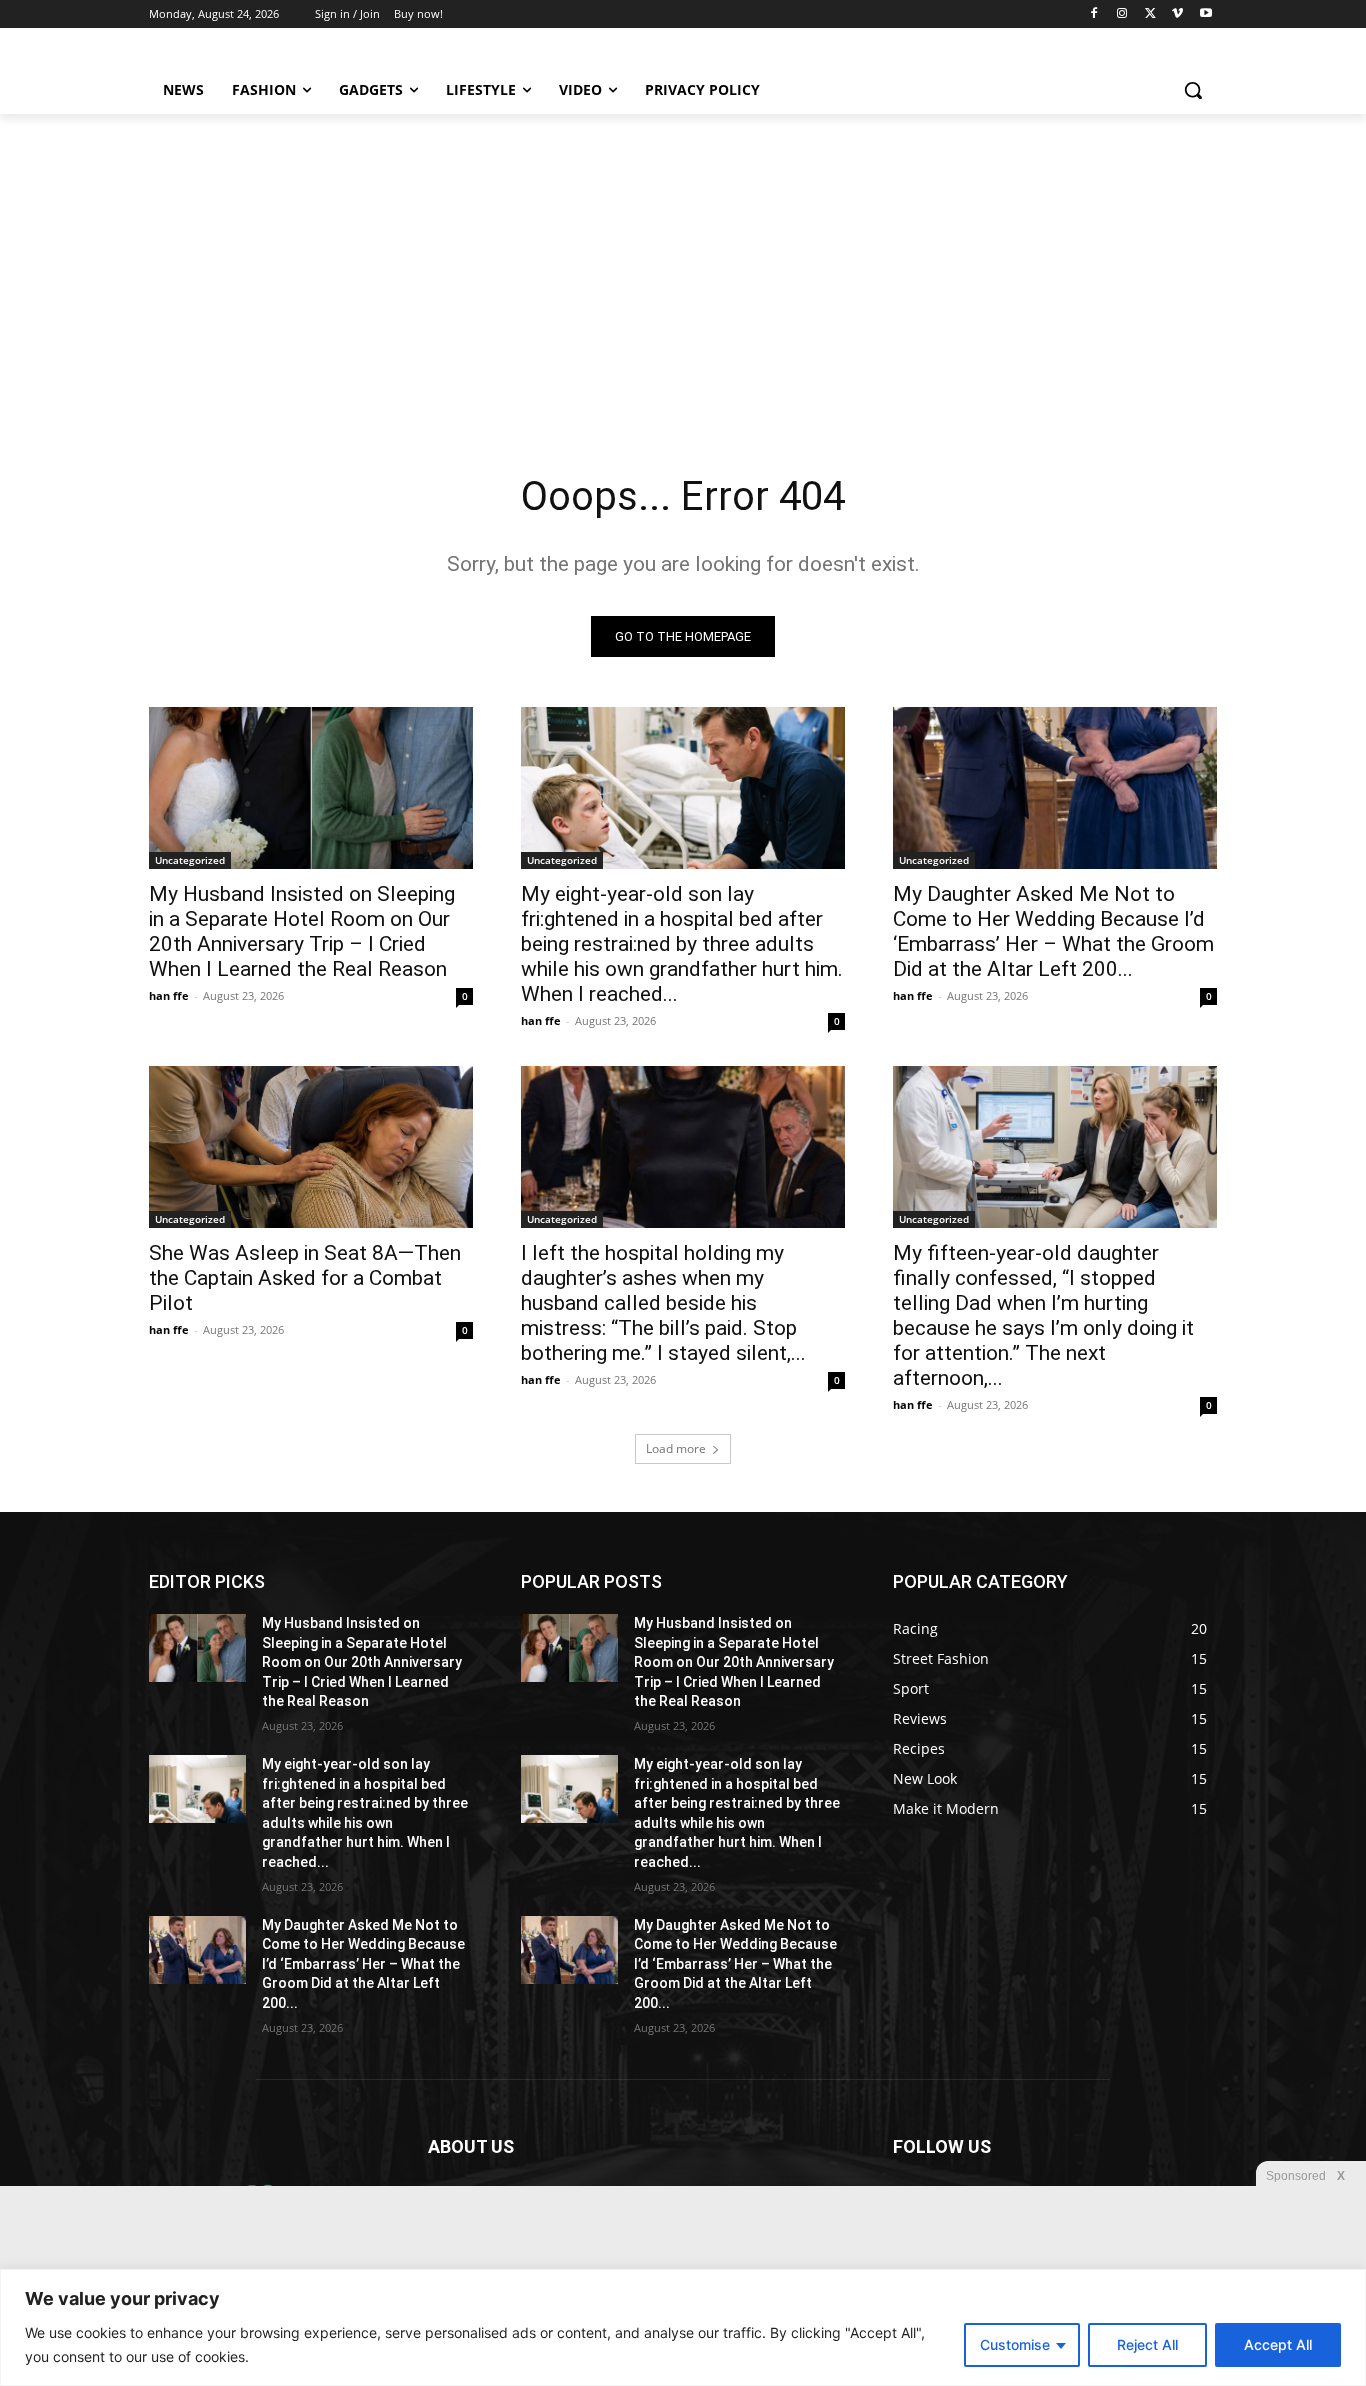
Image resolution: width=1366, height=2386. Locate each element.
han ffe (169, 995)
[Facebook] (1094, 14)
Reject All (1147, 2344)
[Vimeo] (1177, 14)
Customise (1015, 2344)
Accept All (1278, 2344)
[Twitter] (1150, 14)
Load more (676, 1448)
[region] (683, 2327)
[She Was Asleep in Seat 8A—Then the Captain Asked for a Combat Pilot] (311, 1147)
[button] (1193, 90)
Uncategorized (190, 860)
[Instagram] (1122, 14)
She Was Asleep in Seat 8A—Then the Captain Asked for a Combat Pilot (305, 1278)
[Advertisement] (683, 264)
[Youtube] (1205, 14)
